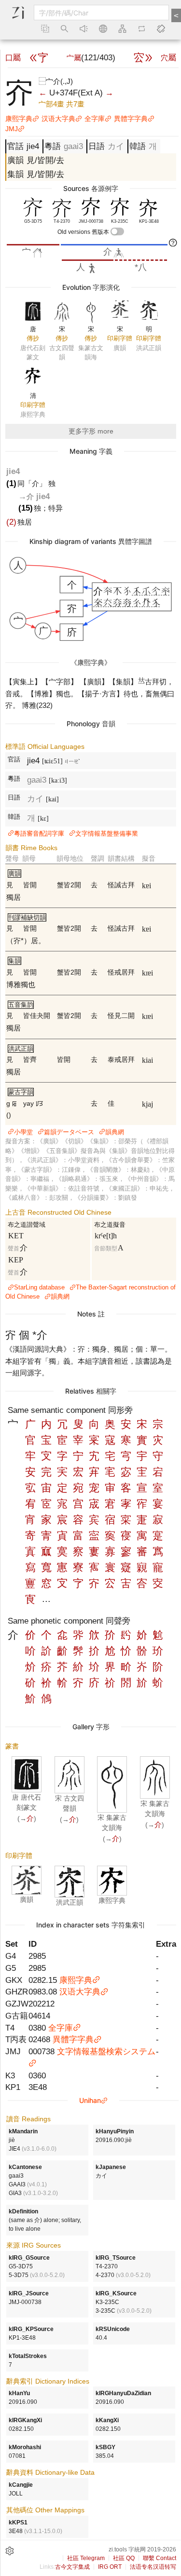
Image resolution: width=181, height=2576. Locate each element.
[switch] (117, 231)
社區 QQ (124, 2558)
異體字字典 (131, 119)
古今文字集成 (72, 2567)
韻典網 (115, 1132)
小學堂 (23, 1132)
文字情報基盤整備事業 (107, 834)
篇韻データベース (69, 1132)
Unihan (90, 2100)
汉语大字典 (58, 119)
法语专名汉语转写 (153, 2567)
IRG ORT (110, 2567)
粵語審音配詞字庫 (39, 834)
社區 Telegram (86, 2558)
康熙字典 (19, 119)
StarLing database (39, 1287)
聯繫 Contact (160, 2558)
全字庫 (95, 119)
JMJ (12, 129)
